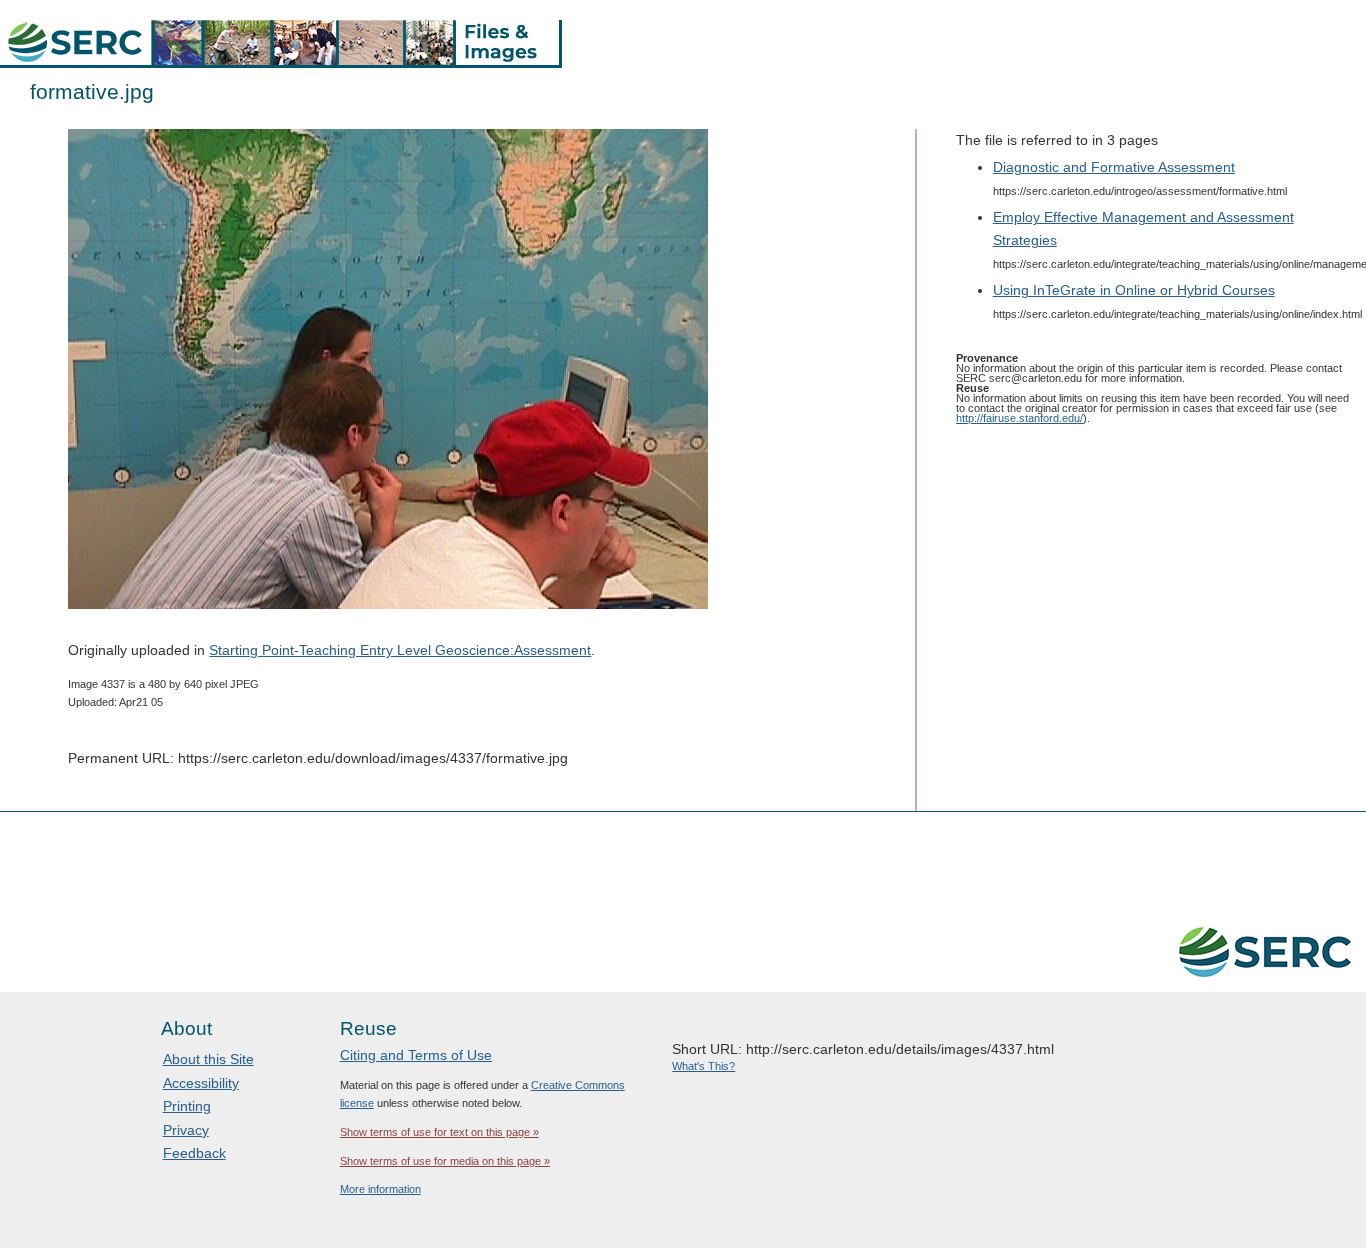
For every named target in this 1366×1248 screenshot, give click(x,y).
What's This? (703, 1066)
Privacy (186, 1130)
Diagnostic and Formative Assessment (1114, 167)
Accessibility (201, 1083)
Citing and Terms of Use (416, 1055)
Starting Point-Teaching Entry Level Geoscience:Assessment (400, 650)
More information (380, 1189)
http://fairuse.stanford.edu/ (1019, 418)
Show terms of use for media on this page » (445, 1161)
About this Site (208, 1059)
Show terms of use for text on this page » (439, 1132)
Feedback (194, 1153)
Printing (187, 1106)
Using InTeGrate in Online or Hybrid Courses (1134, 290)
